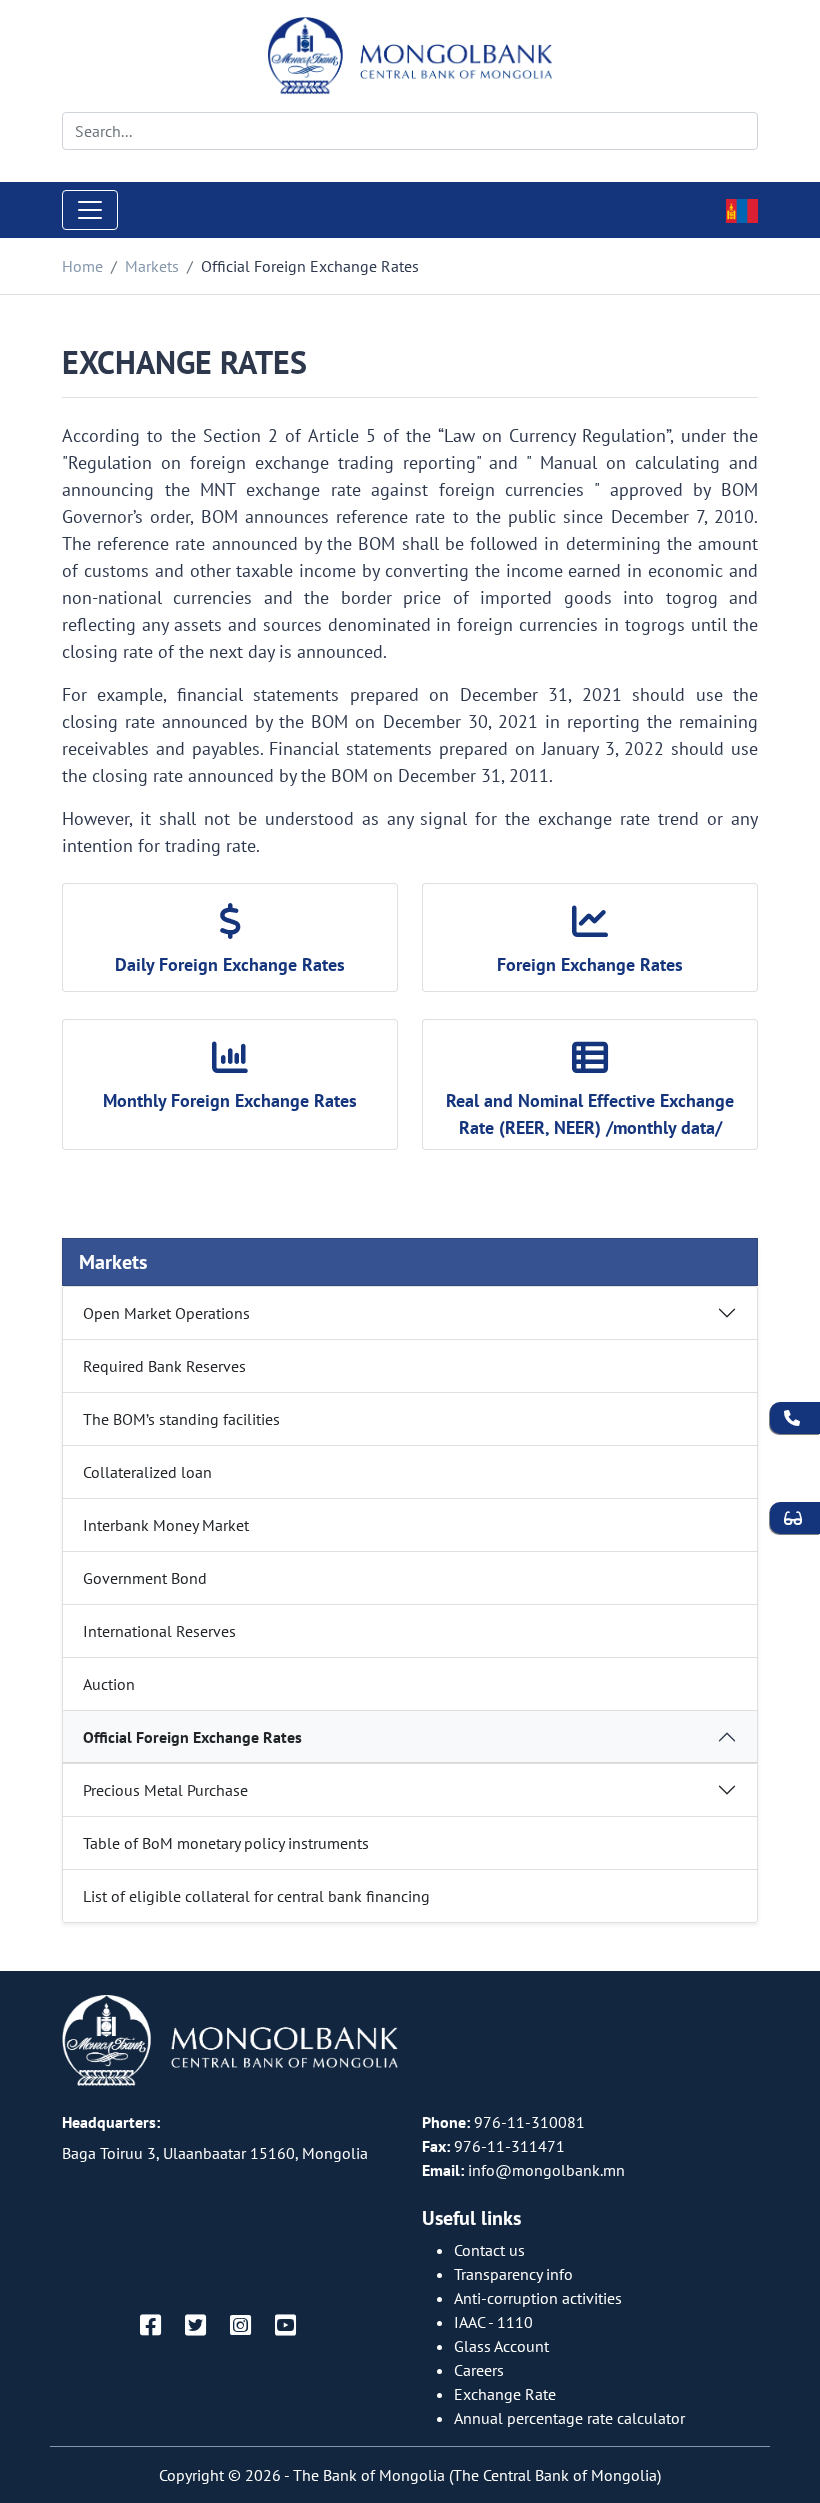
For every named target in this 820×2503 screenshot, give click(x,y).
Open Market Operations (166, 1313)
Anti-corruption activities (538, 2298)
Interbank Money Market (166, 1525)
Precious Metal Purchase (165, 1790)
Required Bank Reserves (164, 1366)
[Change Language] (742, 209)
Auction (109, 1684)
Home (82, 266)
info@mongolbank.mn (546, 2170)
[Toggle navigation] (90, 210)
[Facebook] (150, 2326)
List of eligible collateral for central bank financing (256, 1896)
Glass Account (501, 2346)
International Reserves (159, 1631)
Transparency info (513, 2274)
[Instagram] (240, 2326)
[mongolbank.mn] (410, 56)
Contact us (489, 2250)
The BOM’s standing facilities (181, 1419)
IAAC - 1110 (493, 2322)
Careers (479, 2370)
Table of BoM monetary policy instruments (226, 1843)
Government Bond (145, 1578)
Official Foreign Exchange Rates (192, 1737)
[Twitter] (195, 2326)
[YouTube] (285, 2326)
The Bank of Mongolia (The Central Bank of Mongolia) (477, 2475)
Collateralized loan (147, 1472)
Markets (152, 266)
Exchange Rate (505, 2394)
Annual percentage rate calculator (569, 2418)
